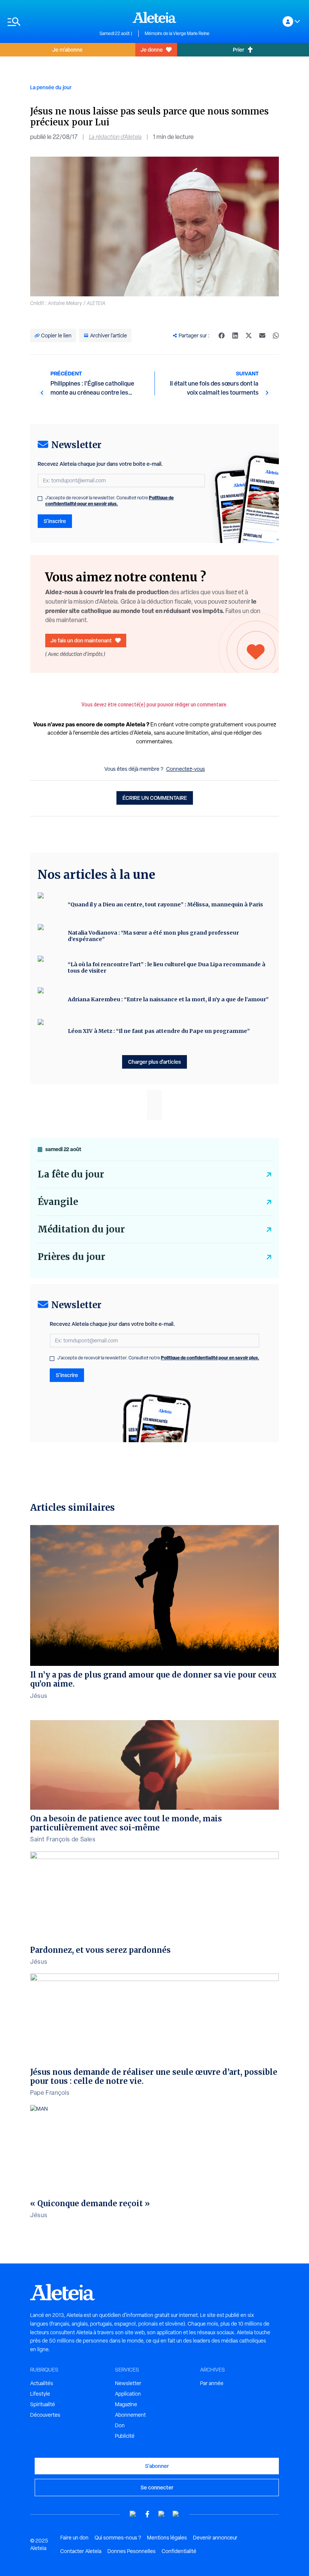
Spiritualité (43, 2404)
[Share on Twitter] (249, 336)
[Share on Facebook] (222, 336)
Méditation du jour (81, 1229)
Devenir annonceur (215, 2538)
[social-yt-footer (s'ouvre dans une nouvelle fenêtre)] (133, 2514)
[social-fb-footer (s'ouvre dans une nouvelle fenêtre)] (147, 2514)
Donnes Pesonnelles (132, 2551)
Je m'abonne (67, 50)
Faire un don (74, 2538)
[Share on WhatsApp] (276, 336)
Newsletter (128, 2383)
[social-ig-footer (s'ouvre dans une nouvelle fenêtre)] (176, 2514)
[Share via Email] (262, 336)
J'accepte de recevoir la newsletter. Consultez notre (109, 501)
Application (128, 2394)
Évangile (58, 1202)
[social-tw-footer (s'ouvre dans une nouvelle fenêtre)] (162, 2514)
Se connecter (157, 2487)
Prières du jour (71, 1257)
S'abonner (157, 2466)
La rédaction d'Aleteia (115, 137)
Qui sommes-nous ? (118, 2538)
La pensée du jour (51, 87)
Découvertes (45, 2415)
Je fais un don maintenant (81, 640)
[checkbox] (40, 499)
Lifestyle (40, 2394)
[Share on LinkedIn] (235, 336)
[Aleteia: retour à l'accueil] (154, 17)
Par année (212, 2383)
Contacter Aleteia (81, 2551)
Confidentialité (179, 2551)
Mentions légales (167, 2538)
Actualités (42, 2383)
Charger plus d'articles (154, 1062)
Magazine (126, 2404)
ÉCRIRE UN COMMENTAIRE (155, 798)
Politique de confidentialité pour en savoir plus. (109, 501)
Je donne (152, 50)
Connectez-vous (186, 769)
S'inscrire (55, 521)
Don (120, 2425)
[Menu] (50, 22)
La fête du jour (71, 1174)
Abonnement (130, 2415)
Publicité (125, 2436)
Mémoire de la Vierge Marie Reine (177, 34)
